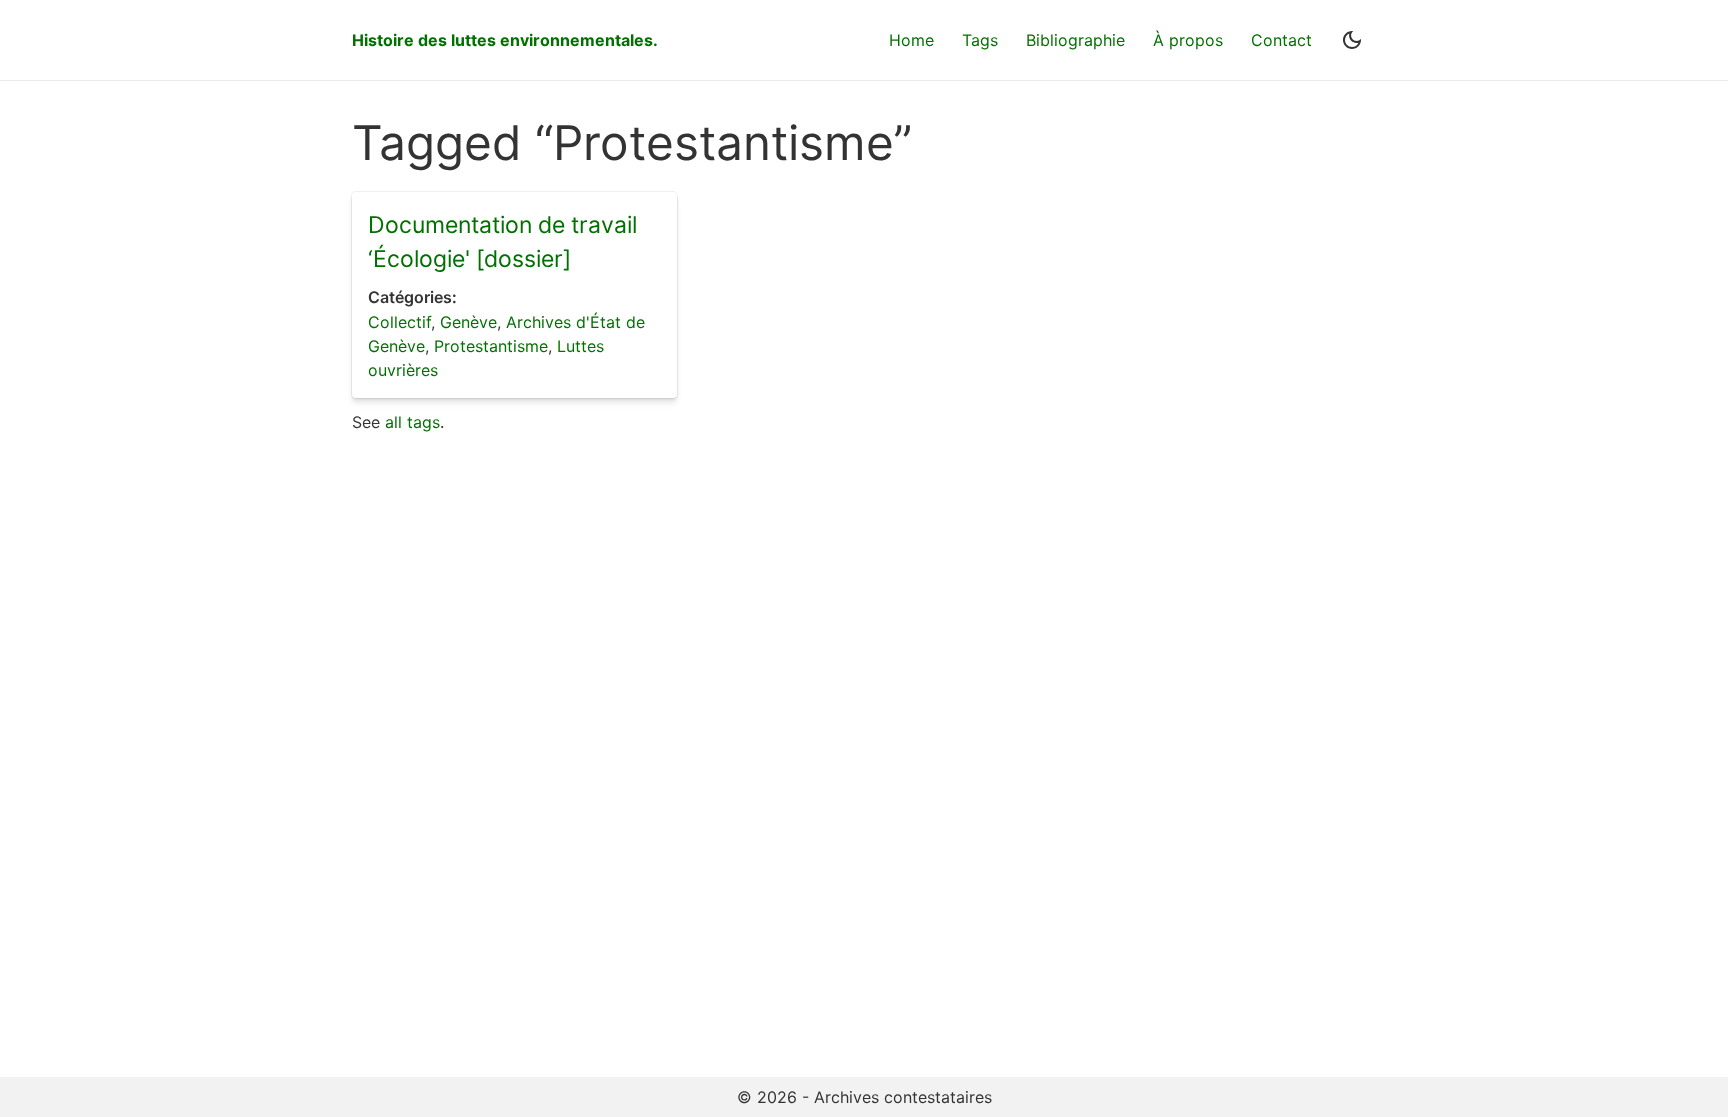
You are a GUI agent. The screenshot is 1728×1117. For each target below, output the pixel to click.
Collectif (399, 322)
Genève (468, 322)
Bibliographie (1075, 40)
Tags (980, 40)
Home (911, 40)
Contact (1281, 40)
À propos (1188, 40)
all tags (412, 422)
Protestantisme (491, 346)
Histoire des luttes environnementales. (505, 40)
